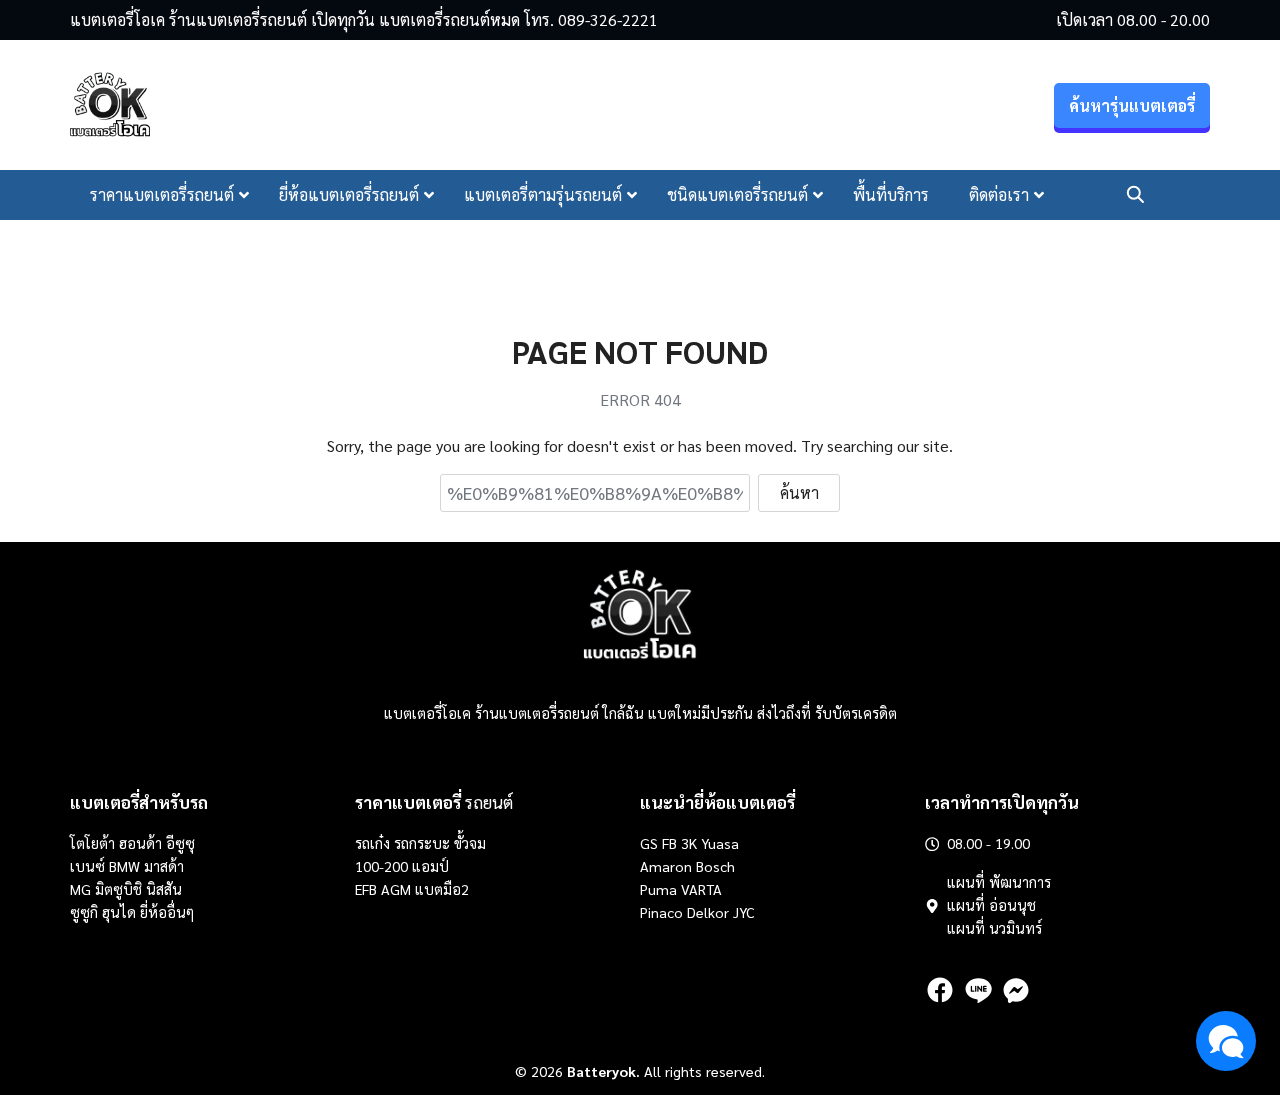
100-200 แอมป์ (402, 866)
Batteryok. (603, 1071)
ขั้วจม (470, 843)
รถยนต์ (434, 802)
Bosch (715, 866)
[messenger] (1016, 990)
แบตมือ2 (442, 889)
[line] (978, 990)
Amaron (666, 866)
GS (649, 843)
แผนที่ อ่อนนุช (991, 905)
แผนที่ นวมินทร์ (994, 928)
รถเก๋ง (372, 843)
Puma (658, 889)
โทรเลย (1185, 194)
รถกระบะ (424, 843)
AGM (396, 889)
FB (669, 843)
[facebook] (940, 990)
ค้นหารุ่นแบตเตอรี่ (1132, 105)
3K (689, 843)
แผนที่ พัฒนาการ (999, 882)
